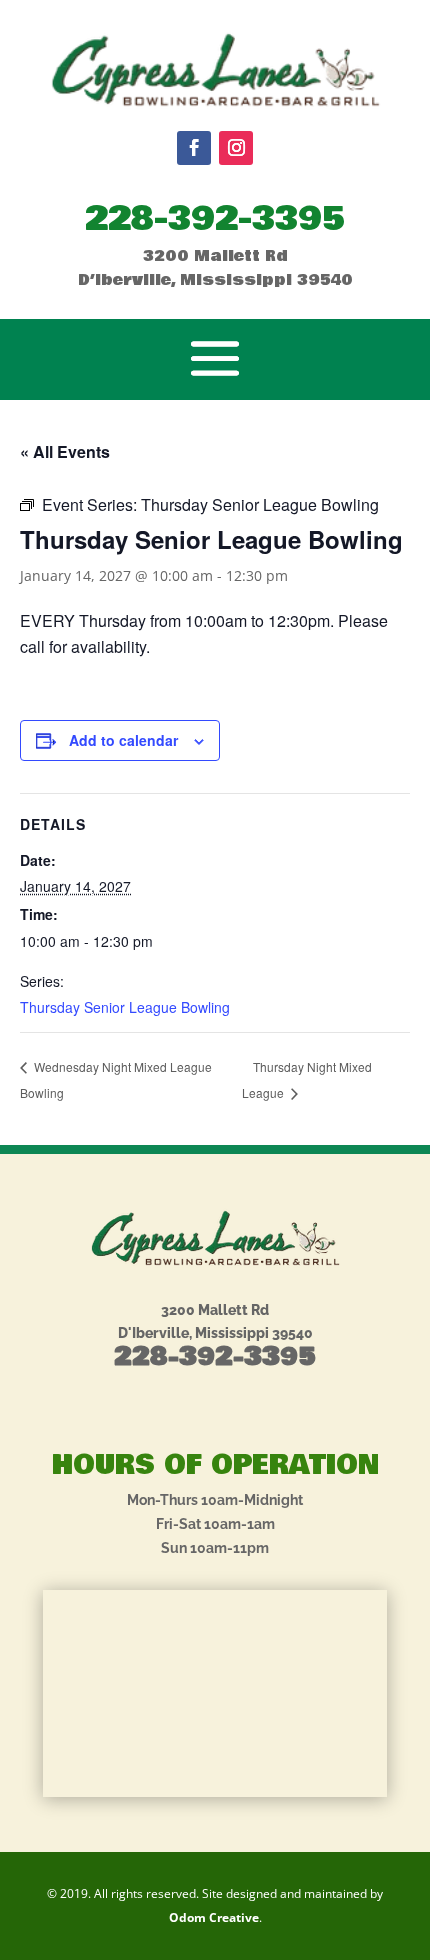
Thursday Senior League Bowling (125, 1007)
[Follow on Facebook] (194, 148)
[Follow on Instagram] (236, 148)
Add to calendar (123, 740)
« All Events (65, 451)
